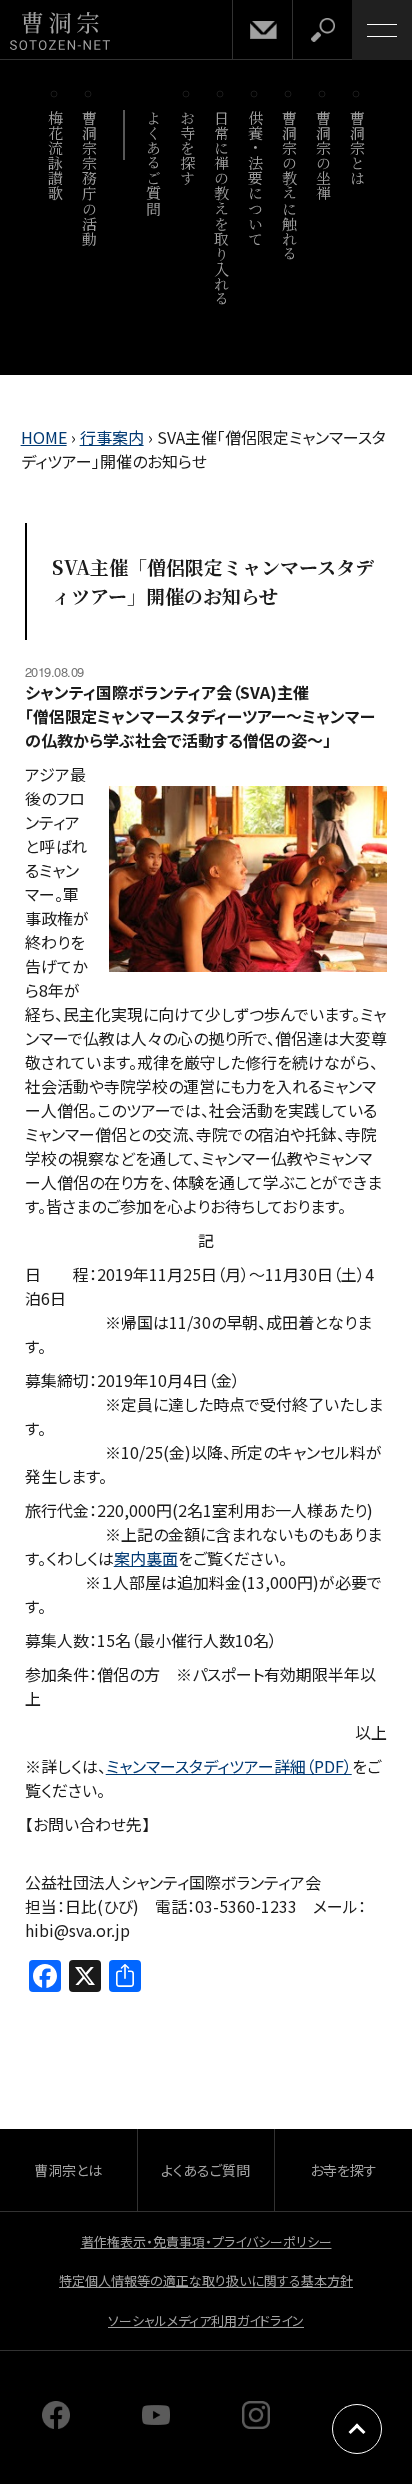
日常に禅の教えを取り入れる (221, 208)
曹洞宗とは (357, 148)
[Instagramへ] (256, 2422)
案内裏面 (146, 1558)
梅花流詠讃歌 (55, 155)
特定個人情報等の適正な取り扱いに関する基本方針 (206, 2280)
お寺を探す (187, 148)
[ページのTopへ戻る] (357, 2429)
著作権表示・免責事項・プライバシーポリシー (206, 2241)
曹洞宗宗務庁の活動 (89, 178)
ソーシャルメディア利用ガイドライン (206, 2320)
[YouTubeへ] (156, 2422)
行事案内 (112, 437)
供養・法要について (255, 178)
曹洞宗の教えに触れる (289, 185)
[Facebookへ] (56, 2422)
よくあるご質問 (153, 163)
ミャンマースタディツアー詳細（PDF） (229, 1766)
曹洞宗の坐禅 (323, 155)
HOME (44, 437)
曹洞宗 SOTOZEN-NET (60, 31)
